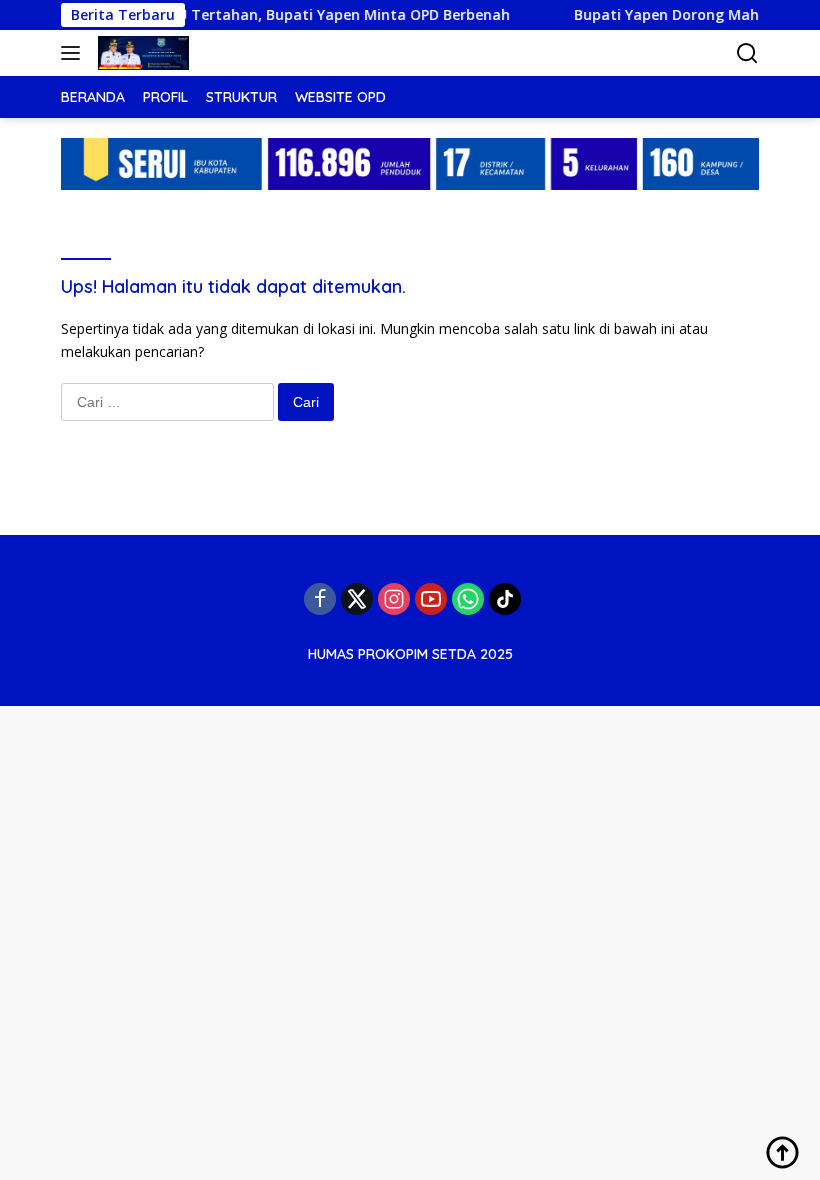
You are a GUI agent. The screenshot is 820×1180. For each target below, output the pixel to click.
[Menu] (74, 53)
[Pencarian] (747, 53)
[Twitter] (357, 599)
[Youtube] (431, 599)
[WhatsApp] (468, 599)
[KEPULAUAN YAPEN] (141, 53)
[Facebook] (320, 599)
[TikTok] (505, 599)
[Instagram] (394, 599)
